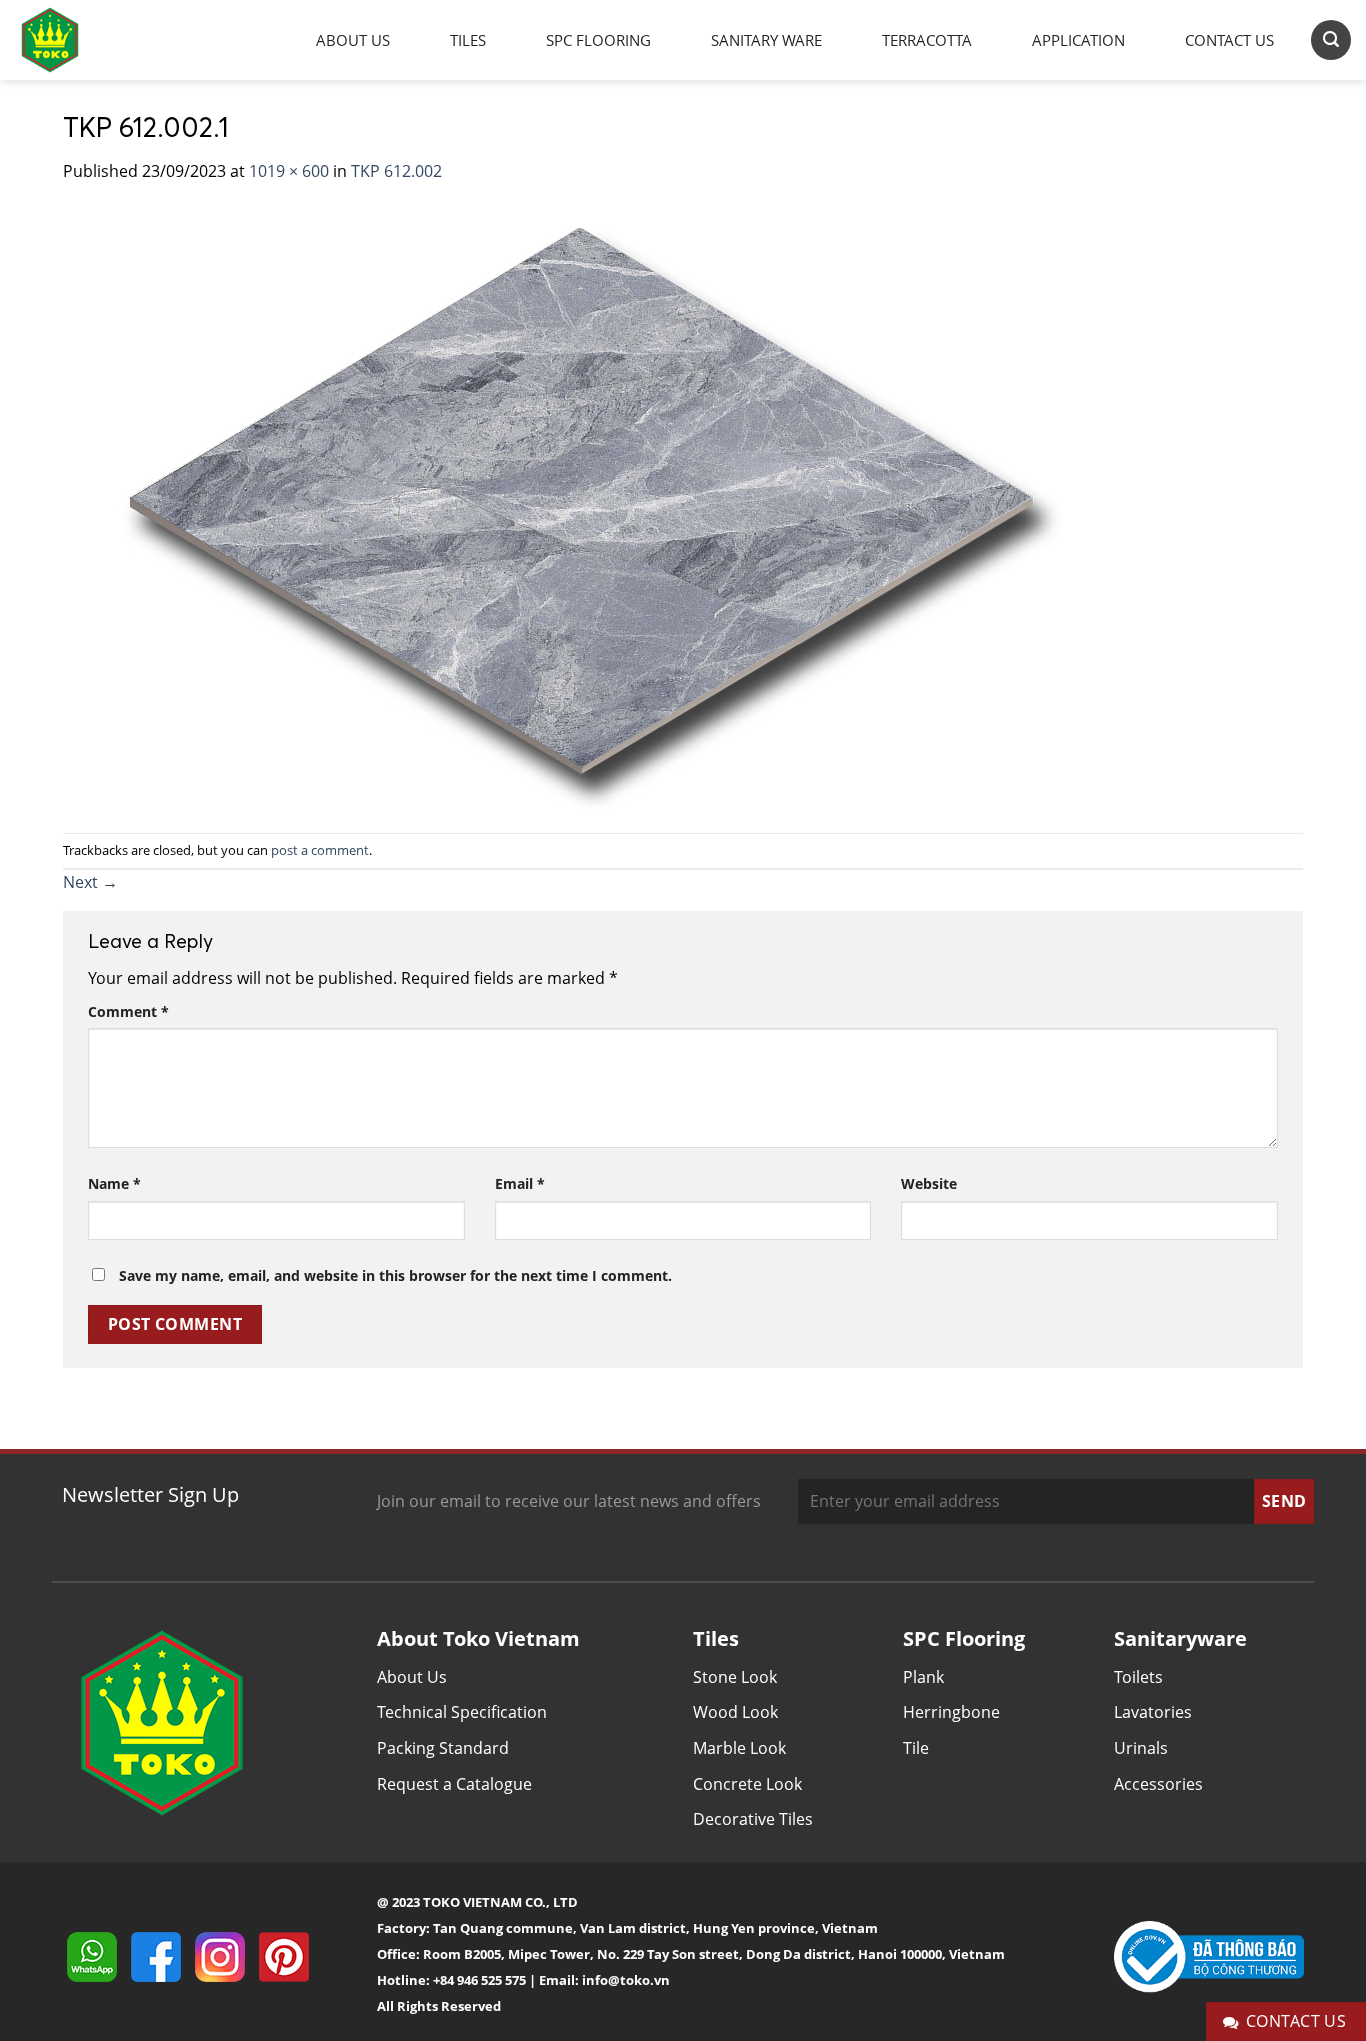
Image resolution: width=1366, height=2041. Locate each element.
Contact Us (1229, 40)
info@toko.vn (626, 1980)
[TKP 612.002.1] (572, 507)
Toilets (1138, 1677)
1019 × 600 (289, 171)
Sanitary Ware (766, 40)
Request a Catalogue (454, 1784)
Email (520, 1183)
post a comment (320, 850)
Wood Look (735, 1712)
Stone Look (735, 1677)
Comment (128, 1011)
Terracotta (927, 40)
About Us (353, 40)
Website (929, 1183)
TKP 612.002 (396, 171)
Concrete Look (747, 1784)
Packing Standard (443, 1748)
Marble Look (739, 1748)
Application (1078, 40)
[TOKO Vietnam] (70, 40)
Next (90, 882)
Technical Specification (462, 1712)
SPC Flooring (598, 40)
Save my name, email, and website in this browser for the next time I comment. (395, 1275)
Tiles (468, 40)
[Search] (1331, 39)
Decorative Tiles (753, 1819)
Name (114, 1183)
